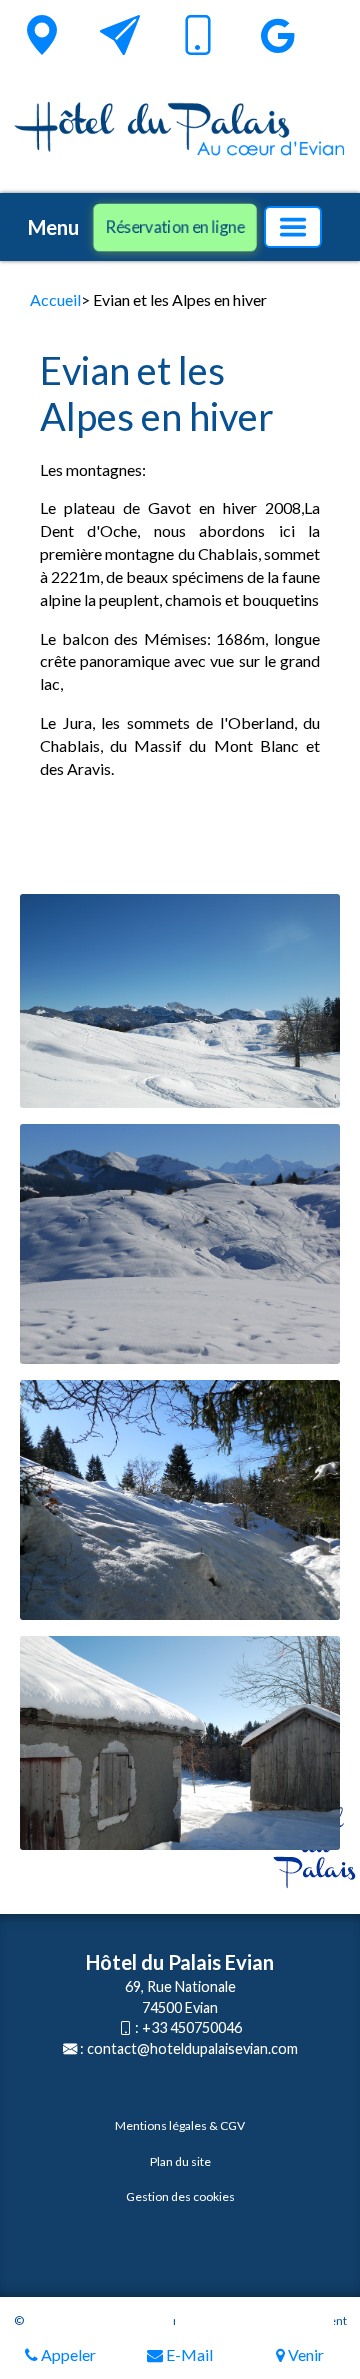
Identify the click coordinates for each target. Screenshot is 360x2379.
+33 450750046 (192, 2027)
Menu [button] (53, 227)
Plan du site (180, 2161)
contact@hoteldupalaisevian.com (192, 2048)
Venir (304, 2354)
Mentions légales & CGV (180, 2125)
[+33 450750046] (198, 38)
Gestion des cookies (180, 2196)
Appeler (67, 2354)
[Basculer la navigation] (293, 227)
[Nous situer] (42, 35)
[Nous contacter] (120, 35)
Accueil (55, 299)
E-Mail (188, 2354)
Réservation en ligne (175, 227)
